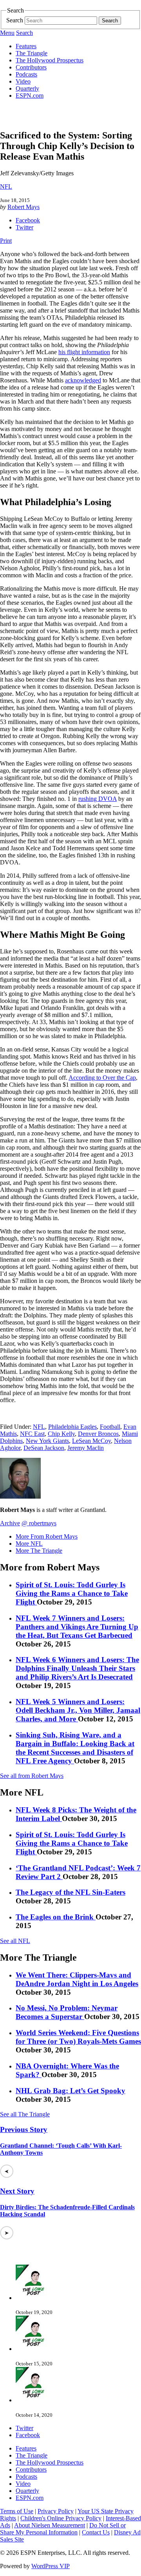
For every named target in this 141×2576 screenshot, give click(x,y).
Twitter (24, 227)
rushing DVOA (98, 799)
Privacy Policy (56, 2511)
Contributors (31, 67)
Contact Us (96, 2532)
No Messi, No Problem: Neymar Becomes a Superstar (67, 2012)
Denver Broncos (98, 1434)
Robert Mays (23, 207)
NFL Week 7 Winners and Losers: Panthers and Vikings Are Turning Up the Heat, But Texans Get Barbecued (77, 1627)
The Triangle (32, 53)
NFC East (32, 1434)
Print (6, 241)
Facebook (28, 220)
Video (23, 81)
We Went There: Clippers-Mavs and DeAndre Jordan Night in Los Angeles (77, 1979)
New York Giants (47, 1441)
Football (110, 1427)
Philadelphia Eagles (72, 1427)
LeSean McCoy (91, 1441)
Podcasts (26, 74)
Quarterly (27, 88)
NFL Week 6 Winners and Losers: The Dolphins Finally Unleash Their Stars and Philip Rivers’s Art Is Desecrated (77, 1668)
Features (26, 46)
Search (15, 20)
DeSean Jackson (44, 1448)
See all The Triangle (25, 2114)
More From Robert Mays (47, 1536)
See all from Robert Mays (32, 1776)
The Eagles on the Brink (56, 1917)
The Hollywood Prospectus (50, 60)
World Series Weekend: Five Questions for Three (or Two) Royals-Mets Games (78, 2037)
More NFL (29, 1544)
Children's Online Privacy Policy (61, 2518)
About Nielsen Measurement (50, 2525)
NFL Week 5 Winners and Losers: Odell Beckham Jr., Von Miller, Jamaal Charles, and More (78, 1710)
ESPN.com (30, 96)
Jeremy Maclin (86, 1448)
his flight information (84, 352)
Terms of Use (17, 2511)
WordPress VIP (51, 2566)
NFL (6, 186)
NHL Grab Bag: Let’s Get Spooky (70, 2091)
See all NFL (15, 1941)
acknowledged (83, 380)
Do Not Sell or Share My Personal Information (63, 2529)
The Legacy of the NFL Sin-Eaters (70, 1892)
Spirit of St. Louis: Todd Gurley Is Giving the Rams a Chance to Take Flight (72, 1593)
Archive (10, 1523)
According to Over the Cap (102, 1078)
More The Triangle (39, 1551)
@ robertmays (39, 1523)
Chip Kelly (61, 1434)
